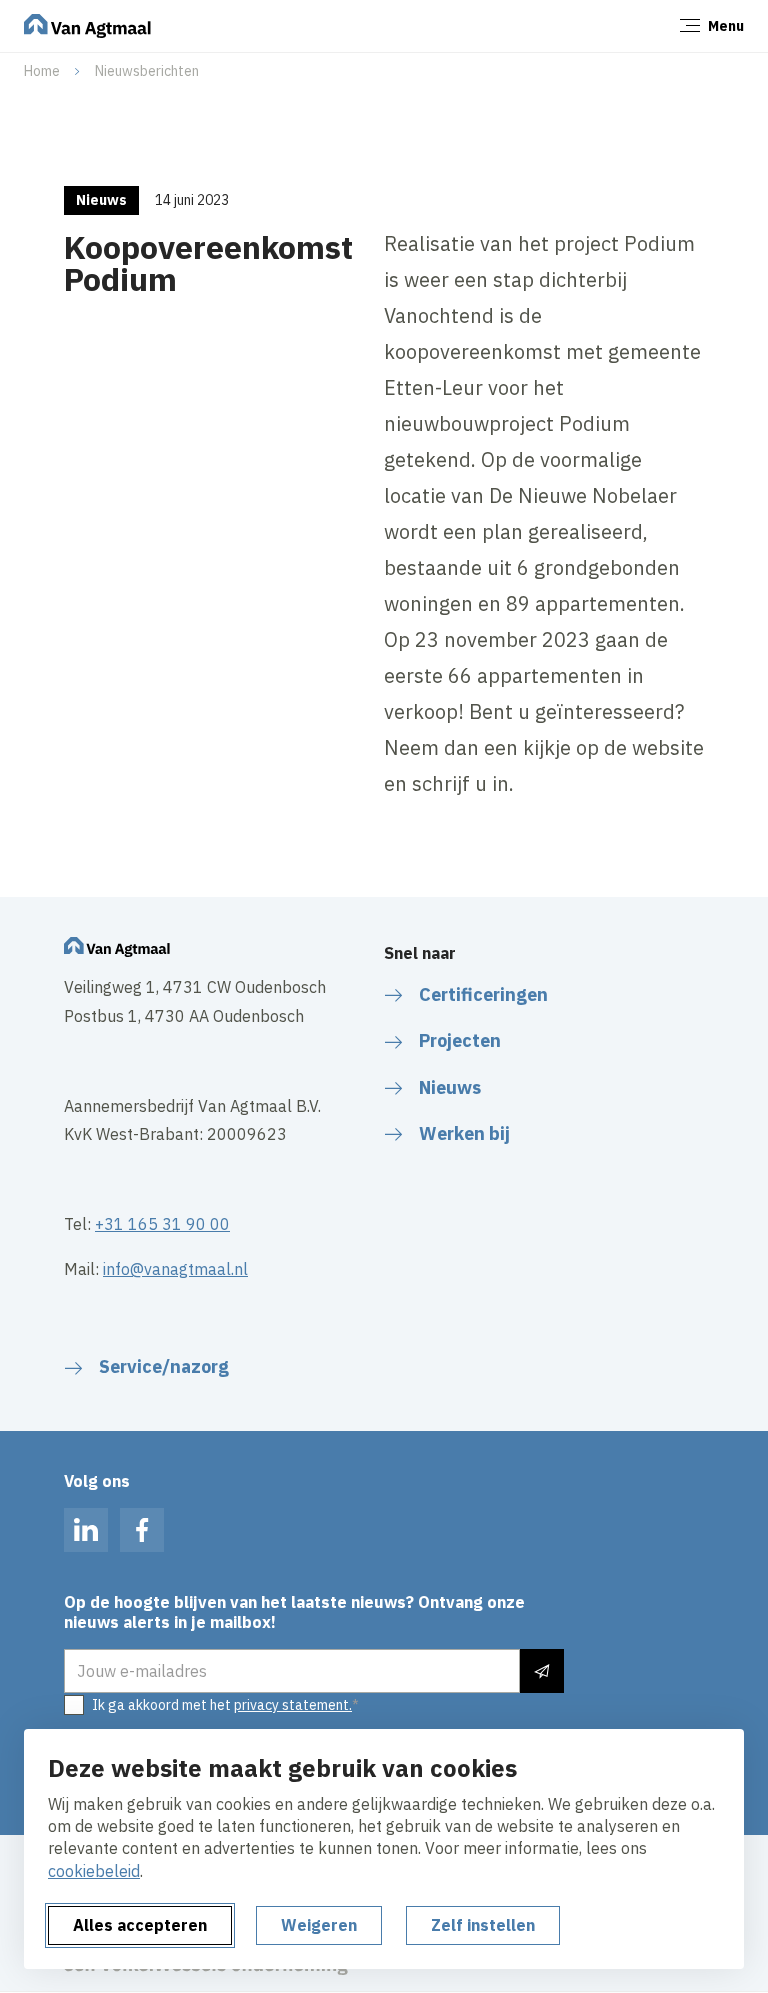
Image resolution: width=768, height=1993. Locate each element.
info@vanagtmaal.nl (175, 1269)
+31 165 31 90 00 (162, 1224)
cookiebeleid (94, 1871)
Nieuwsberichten (147, 71)
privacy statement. (293, 1705)
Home (42, 71)
